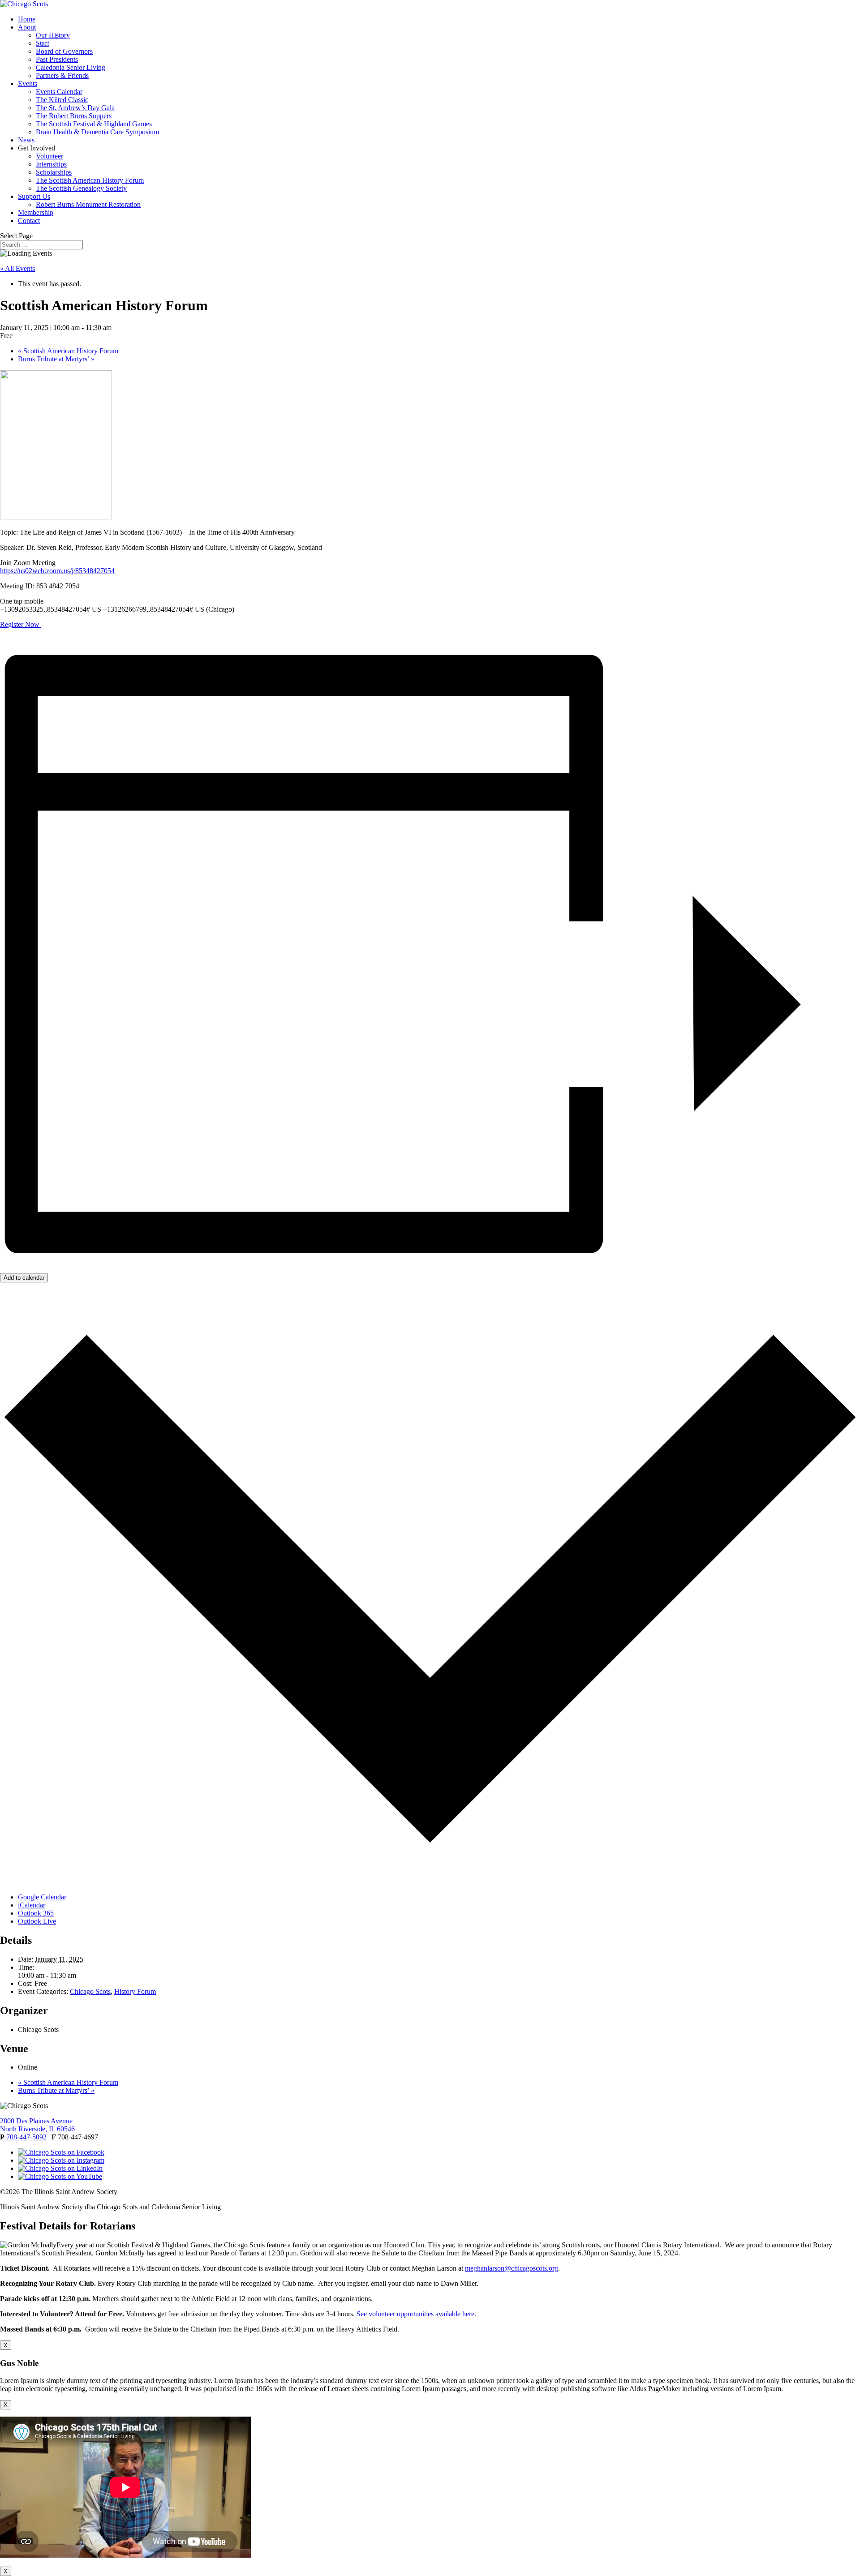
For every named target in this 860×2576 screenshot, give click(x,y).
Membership (36, 212)
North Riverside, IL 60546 (37, 2129)
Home (27, 19)
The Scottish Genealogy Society (81, 188)
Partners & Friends (62, 75)
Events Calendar (59, 92)
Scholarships (54, 172)
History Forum (135, 1991)
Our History (53, 35)
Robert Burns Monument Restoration (88, 204)
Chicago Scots (90, 1991)
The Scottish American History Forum (90, 180)
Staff (43, 43)
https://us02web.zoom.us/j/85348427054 (57, 571)
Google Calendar (42, 1897)
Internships (51, 164)
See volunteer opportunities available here (415, 2314)
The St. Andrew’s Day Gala (75, 108)
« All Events (17, 268)
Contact (29, 221)
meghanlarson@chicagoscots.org (512, 2268)
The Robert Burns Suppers (74, 116)
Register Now (21, 624)
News (26, 140)
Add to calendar (24, 1278)
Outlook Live (37, 1921)
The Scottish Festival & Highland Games (94, 124)
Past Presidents (57, 59)
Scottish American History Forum (68, 351)
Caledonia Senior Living (71, 67)
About (27, 27)
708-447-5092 (26, 2137)
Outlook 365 (36, 1913)
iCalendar (32, 1905)
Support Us (34, 196)
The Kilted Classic (62, 100)
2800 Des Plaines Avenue (36, 2121)
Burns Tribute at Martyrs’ (56, 359)
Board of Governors (64, 51)
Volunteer (49, 156)
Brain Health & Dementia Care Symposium (97, 132)
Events (28, 84)
